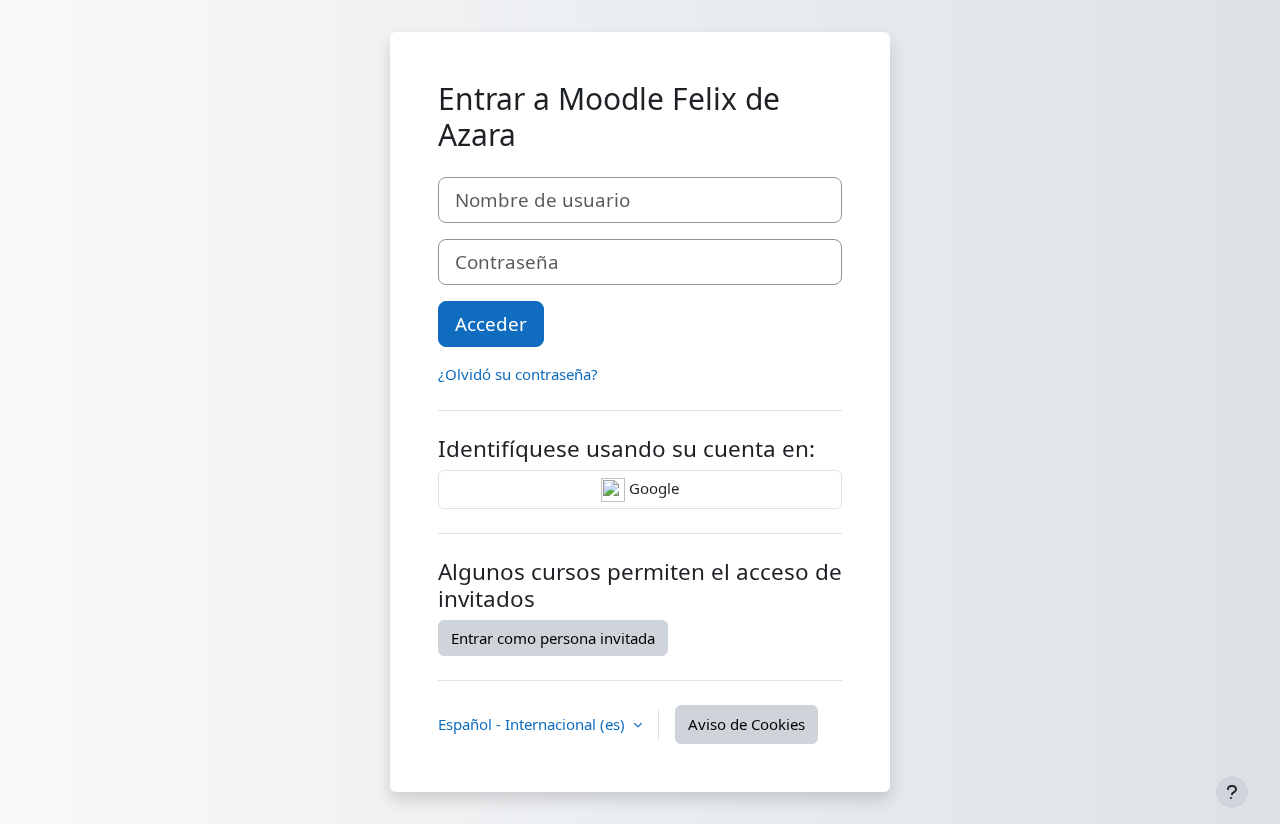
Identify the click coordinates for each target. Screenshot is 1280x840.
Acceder (491, 323)
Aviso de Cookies (746, 724)
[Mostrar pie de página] (1232, 792)
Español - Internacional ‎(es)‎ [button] (533, 724)
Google (652, 488)
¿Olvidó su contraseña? (518, 374)
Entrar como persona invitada (553, 638)
